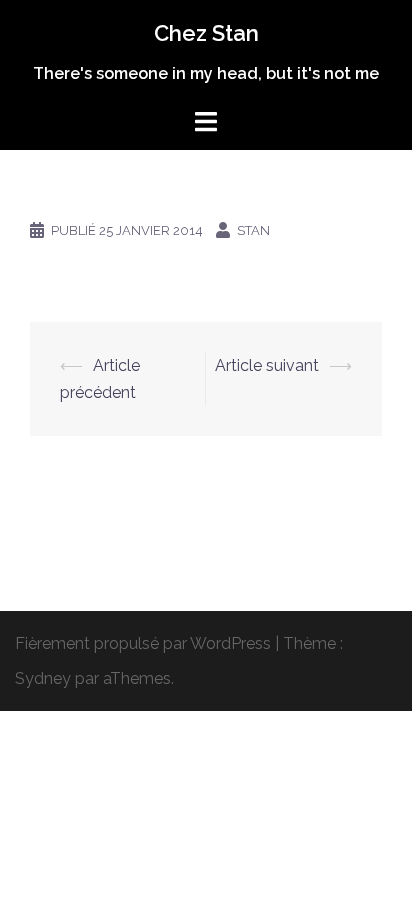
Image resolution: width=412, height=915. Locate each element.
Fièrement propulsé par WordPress (143, 643)
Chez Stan (206, 33)
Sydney (43, 678)
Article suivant (267, 365)
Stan (253, 230)
